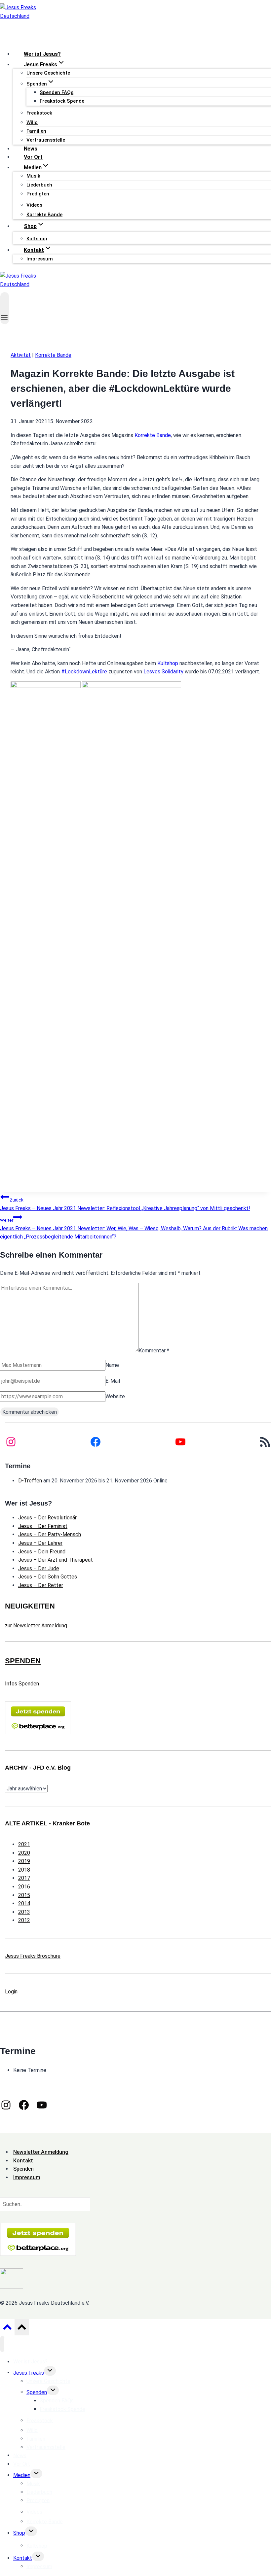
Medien (22, 2475)
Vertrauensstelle (46, 140)
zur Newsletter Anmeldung (36, 1626)
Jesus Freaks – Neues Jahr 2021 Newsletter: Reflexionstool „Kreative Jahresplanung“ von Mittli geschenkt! (125, 1204)
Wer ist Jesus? (42, 54)
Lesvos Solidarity (163, 672)
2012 (24, 1920)
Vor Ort (33, 157)
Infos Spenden (22, 1684)
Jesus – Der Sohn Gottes (48, 1577)
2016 (24, 1887)
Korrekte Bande (44, 215)
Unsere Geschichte (48, 73)
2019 (24, 1861)
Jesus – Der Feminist (43, 1526)
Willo (32, 122)
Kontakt (23, 2558)
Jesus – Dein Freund (42, 1552)
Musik (33, 176)
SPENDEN (23, 1661)
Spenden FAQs (57, 92)
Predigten (38, 194)
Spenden (37, 2392)
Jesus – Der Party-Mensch (50, 1534)
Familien (36, 131)
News (31, 149)
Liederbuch (39, 185)
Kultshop (168, 663)
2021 (24, 1844)
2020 (24, 1853)
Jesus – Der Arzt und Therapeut (56, 1560)
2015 (24, 1895)
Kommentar (154, 1350)
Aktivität (21, 355)
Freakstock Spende (62, 101)
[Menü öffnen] (5, 308)
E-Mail (113, 1381)
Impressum (40, 259)
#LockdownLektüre (84, 672)
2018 (24, 1870)
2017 (24, 1878)
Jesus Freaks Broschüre (33, 1956)
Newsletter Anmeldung (41, 2152)
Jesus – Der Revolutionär (47, 1518)
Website (115, 1396)
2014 (24, 1903)
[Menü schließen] (2, 2344)
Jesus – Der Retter (41, 1585)
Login (11, 1992)
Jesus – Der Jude (39, 1568)
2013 (24, 1912)
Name (112, 1365)
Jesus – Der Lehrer (40, 1543)
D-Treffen (30, 1481)
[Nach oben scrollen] (7, 2329)
